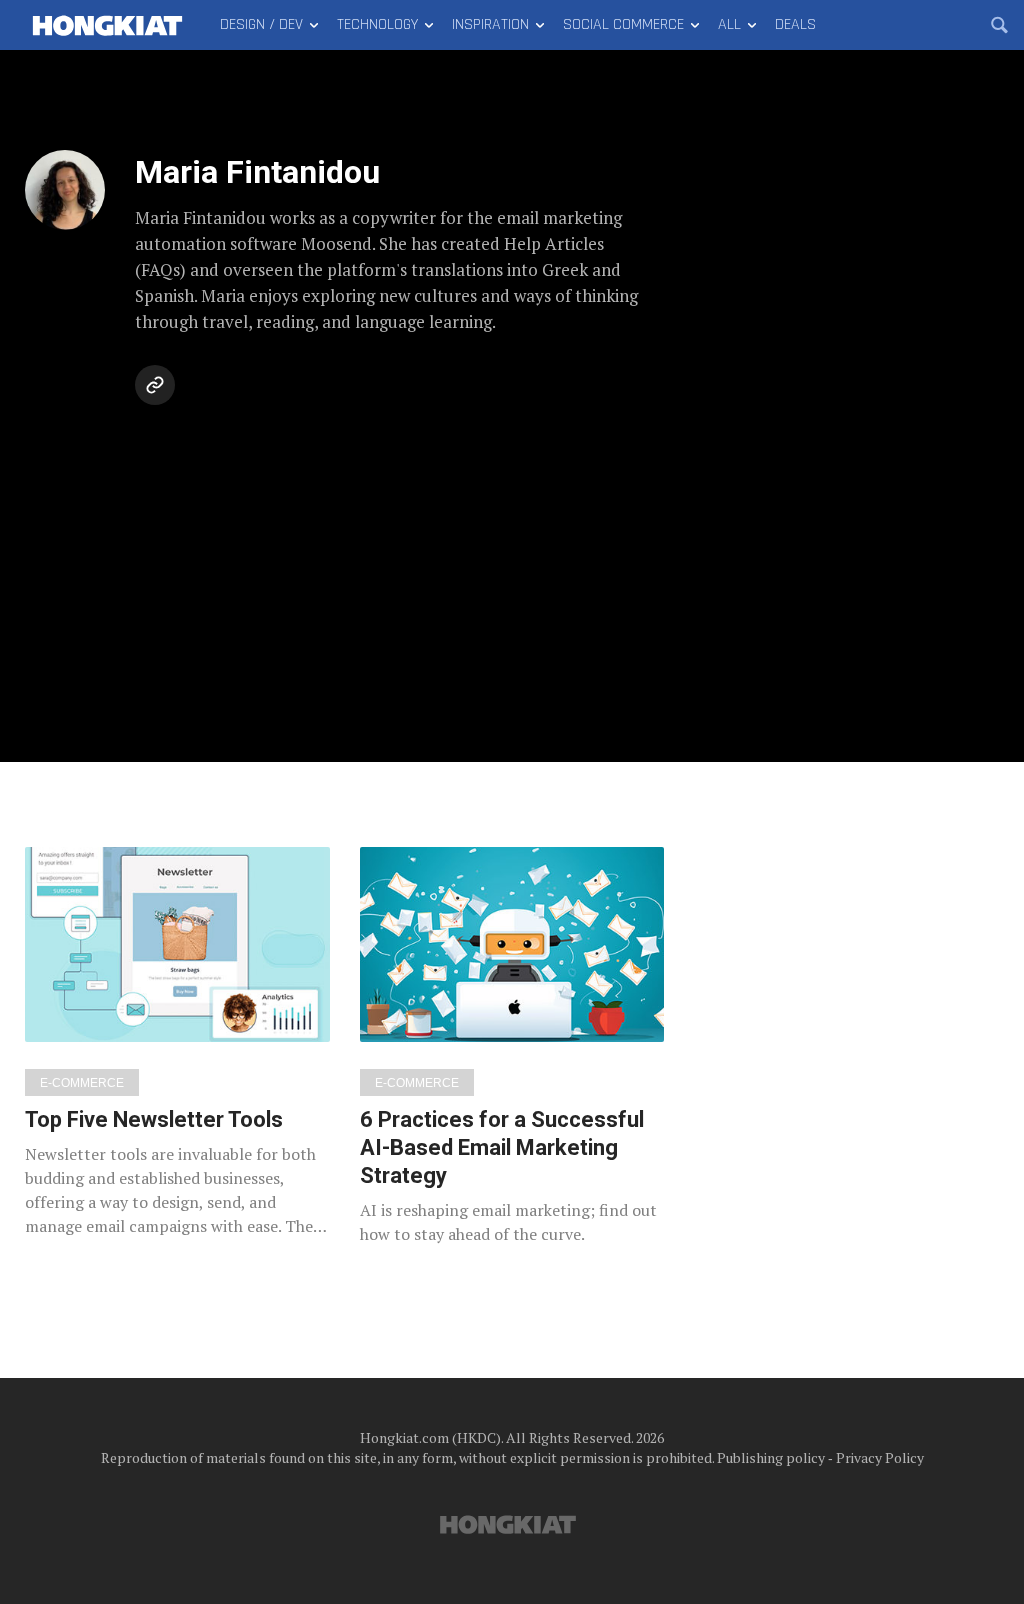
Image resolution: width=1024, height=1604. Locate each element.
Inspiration (490, 24)
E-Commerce (82, 1083)
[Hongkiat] (107, 25)
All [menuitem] (729, 24)
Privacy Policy (880, 1457)
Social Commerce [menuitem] (623, 24)
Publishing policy (771, 1457)
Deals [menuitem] (795, 24)
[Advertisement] (512, 562)
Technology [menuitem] (377, 24)
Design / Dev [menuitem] (261, 24)
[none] (177, 1042)
